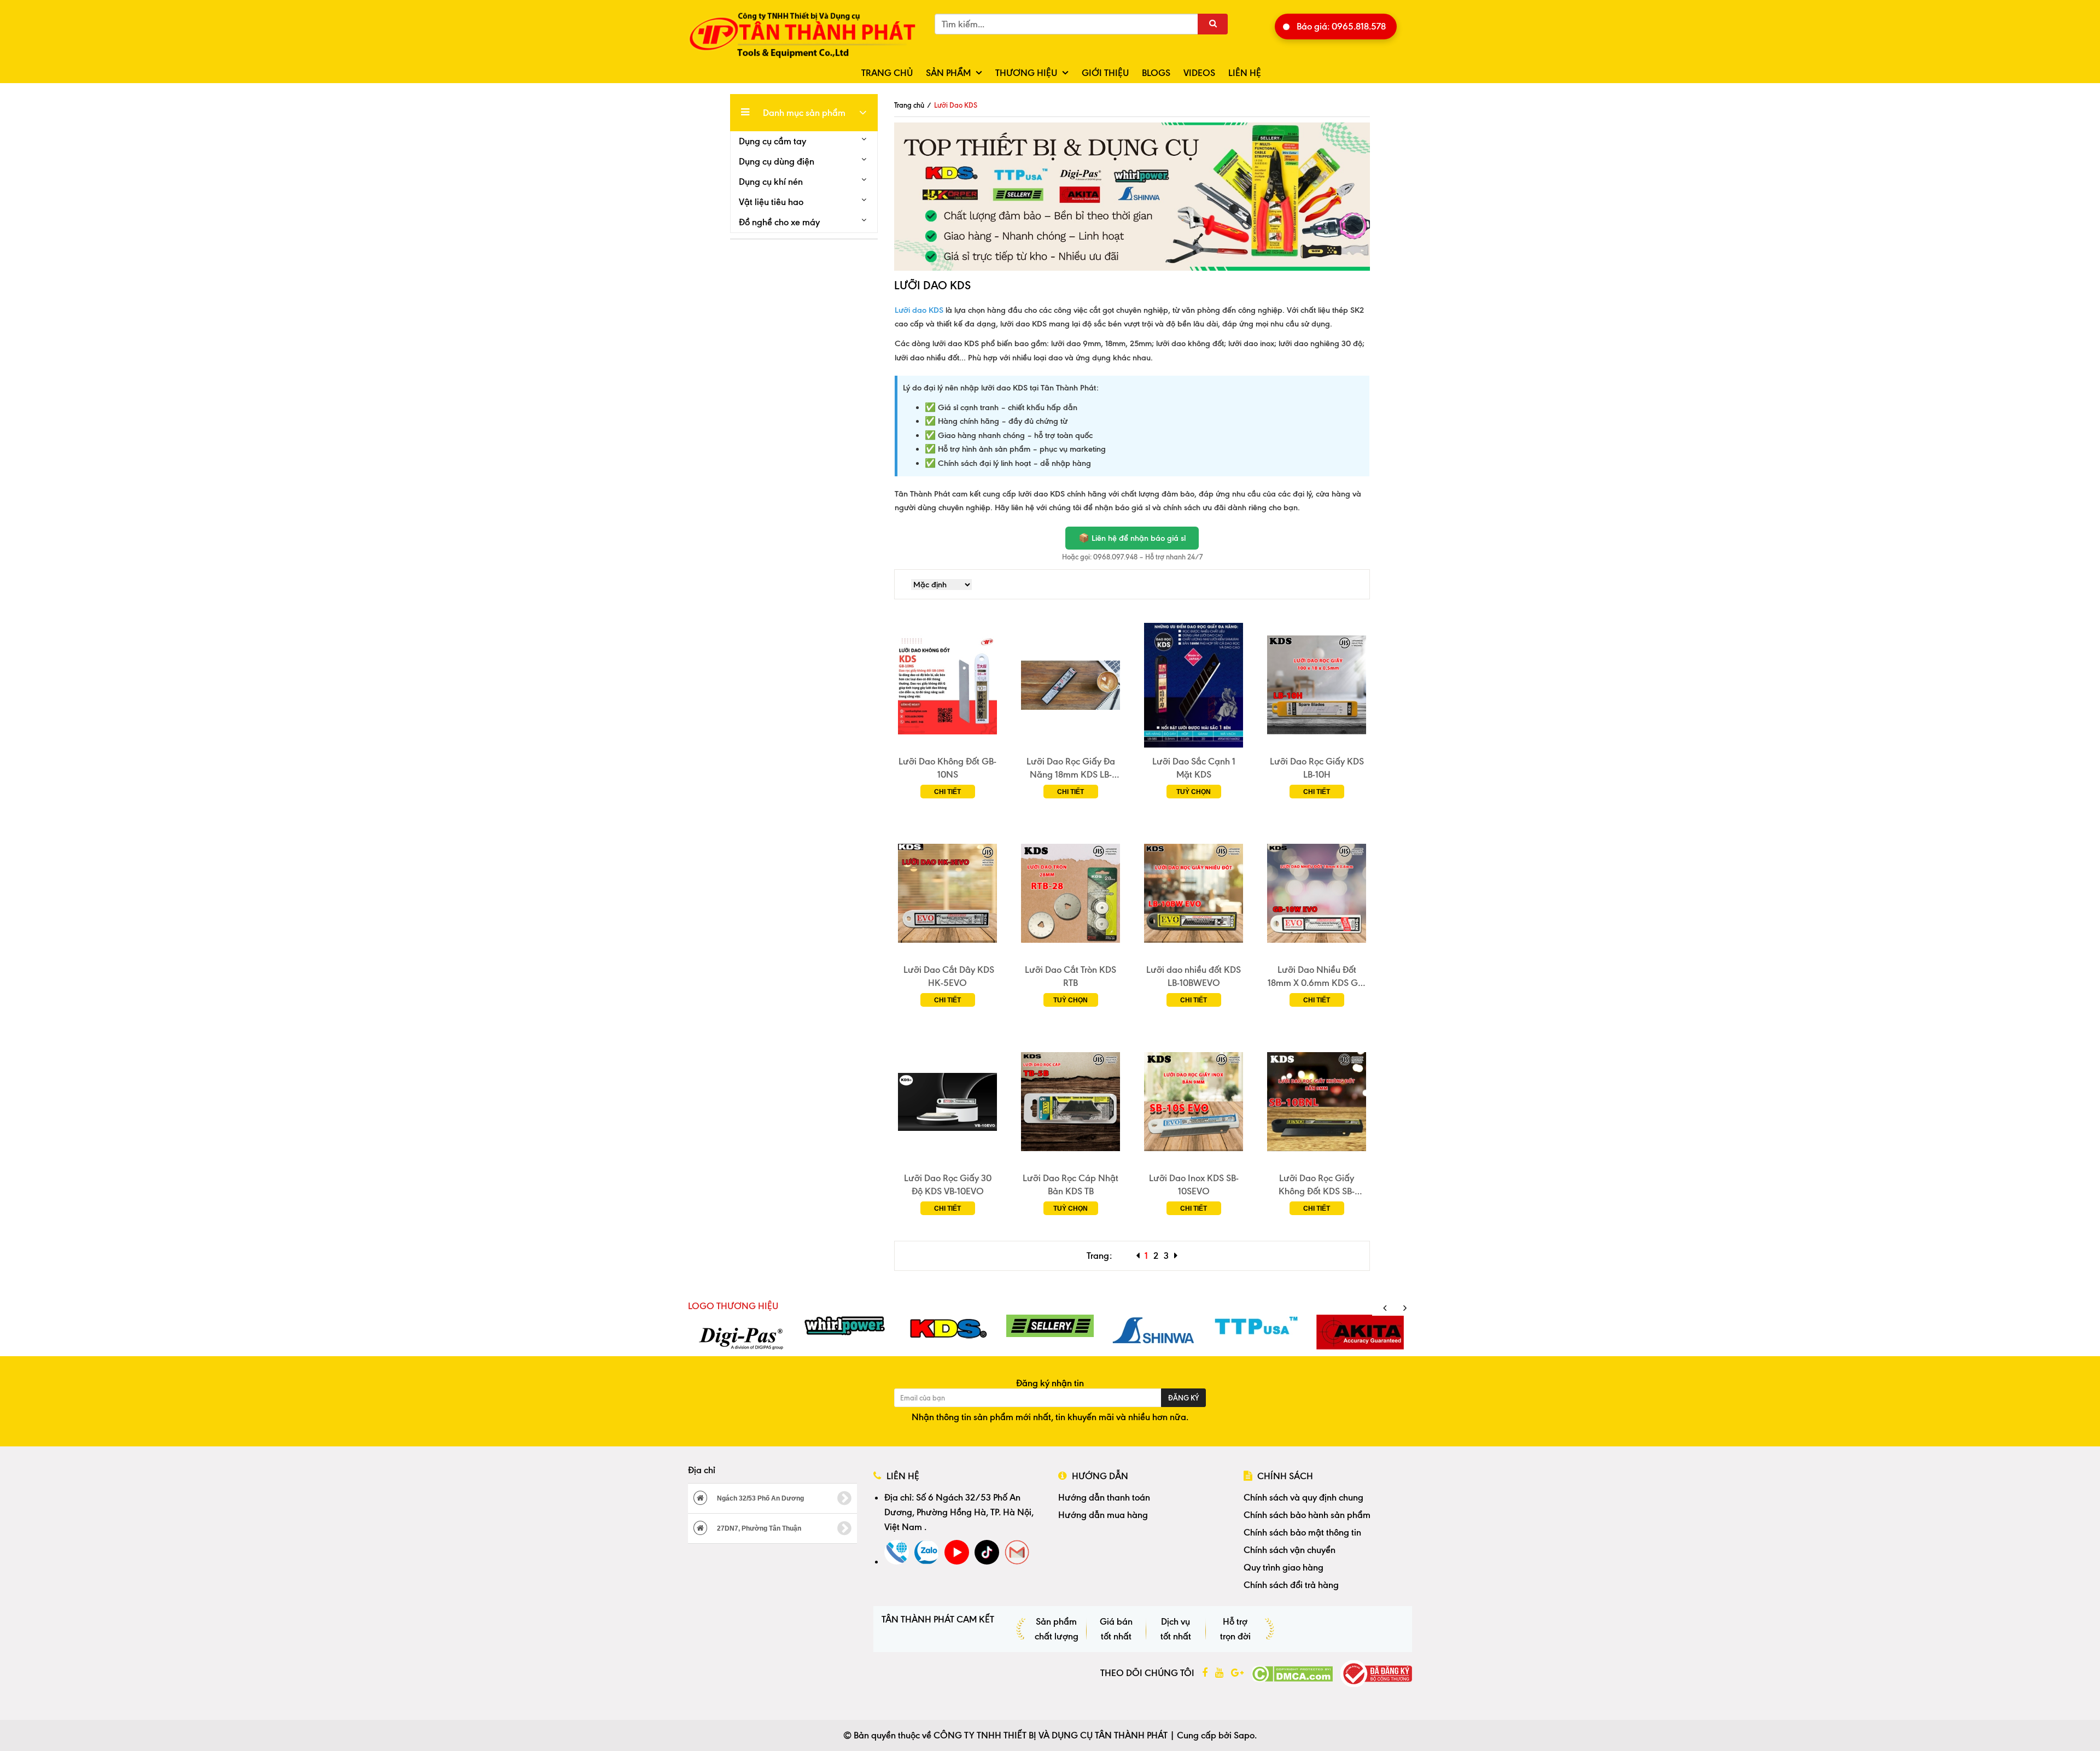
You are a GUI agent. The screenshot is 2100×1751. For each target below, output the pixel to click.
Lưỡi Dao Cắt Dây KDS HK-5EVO (948, 976)
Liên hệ (1245, 73)
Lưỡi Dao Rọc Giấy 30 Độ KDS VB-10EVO (948, 1184)
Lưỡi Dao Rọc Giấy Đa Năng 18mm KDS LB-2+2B (1071, 768)
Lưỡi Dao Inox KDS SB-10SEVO (1194, 1184)
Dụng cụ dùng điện (777, 161)
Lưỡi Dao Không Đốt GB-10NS (947, 768)
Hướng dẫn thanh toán (1104, 1497)
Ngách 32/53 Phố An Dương (760, 1498)
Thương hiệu (1026, 73)
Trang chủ (887, 73)
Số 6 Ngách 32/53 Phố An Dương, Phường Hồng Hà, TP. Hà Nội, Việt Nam (959, 1512)
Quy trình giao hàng (1284, 1567)
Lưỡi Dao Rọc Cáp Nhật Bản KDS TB (1071, 1184)
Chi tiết (947, 792)
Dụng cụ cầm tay (772, 141)
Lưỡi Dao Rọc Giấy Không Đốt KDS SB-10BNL (1317, 1185)
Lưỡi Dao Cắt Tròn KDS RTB (1071, 976)
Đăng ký (1183, 1398)
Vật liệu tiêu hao (771, 202)
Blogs (1156, 73)
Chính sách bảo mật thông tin (1302, 1532)
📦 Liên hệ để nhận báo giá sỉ (1132, 538)
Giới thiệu (1105, 73)
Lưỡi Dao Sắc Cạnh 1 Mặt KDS (1194, 768)
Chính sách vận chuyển (1290, 1550)
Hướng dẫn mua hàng (1103, 1515)
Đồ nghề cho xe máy (779, 222)
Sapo (1244, 1735)
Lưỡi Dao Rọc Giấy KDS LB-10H (1317, 768)
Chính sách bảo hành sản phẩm (1307, 1515)
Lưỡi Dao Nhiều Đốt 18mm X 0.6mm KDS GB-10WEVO (1317, 977)
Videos (1199, 73)
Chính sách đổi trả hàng (1291, 1585)
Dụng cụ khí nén (771, 182)
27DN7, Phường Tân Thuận (758, 1528)
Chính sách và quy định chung (1303, 1497)
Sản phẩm (948, 73)
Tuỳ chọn (1194, 792)
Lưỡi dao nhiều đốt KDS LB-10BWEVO (1194, 976)
